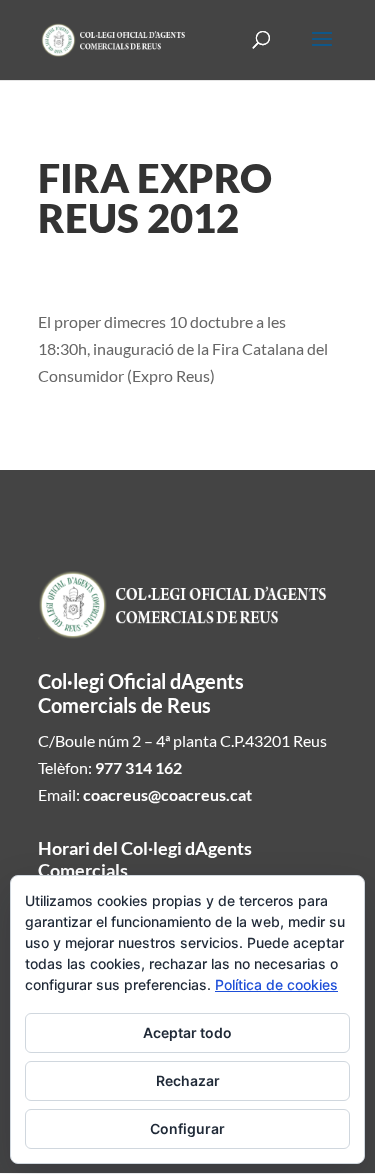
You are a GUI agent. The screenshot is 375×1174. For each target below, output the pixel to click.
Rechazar (188, 1080)
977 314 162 (138, 767)
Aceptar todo (187, 1032)
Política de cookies (276, 984)
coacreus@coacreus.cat (167, 794)
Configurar (187, 1128)
